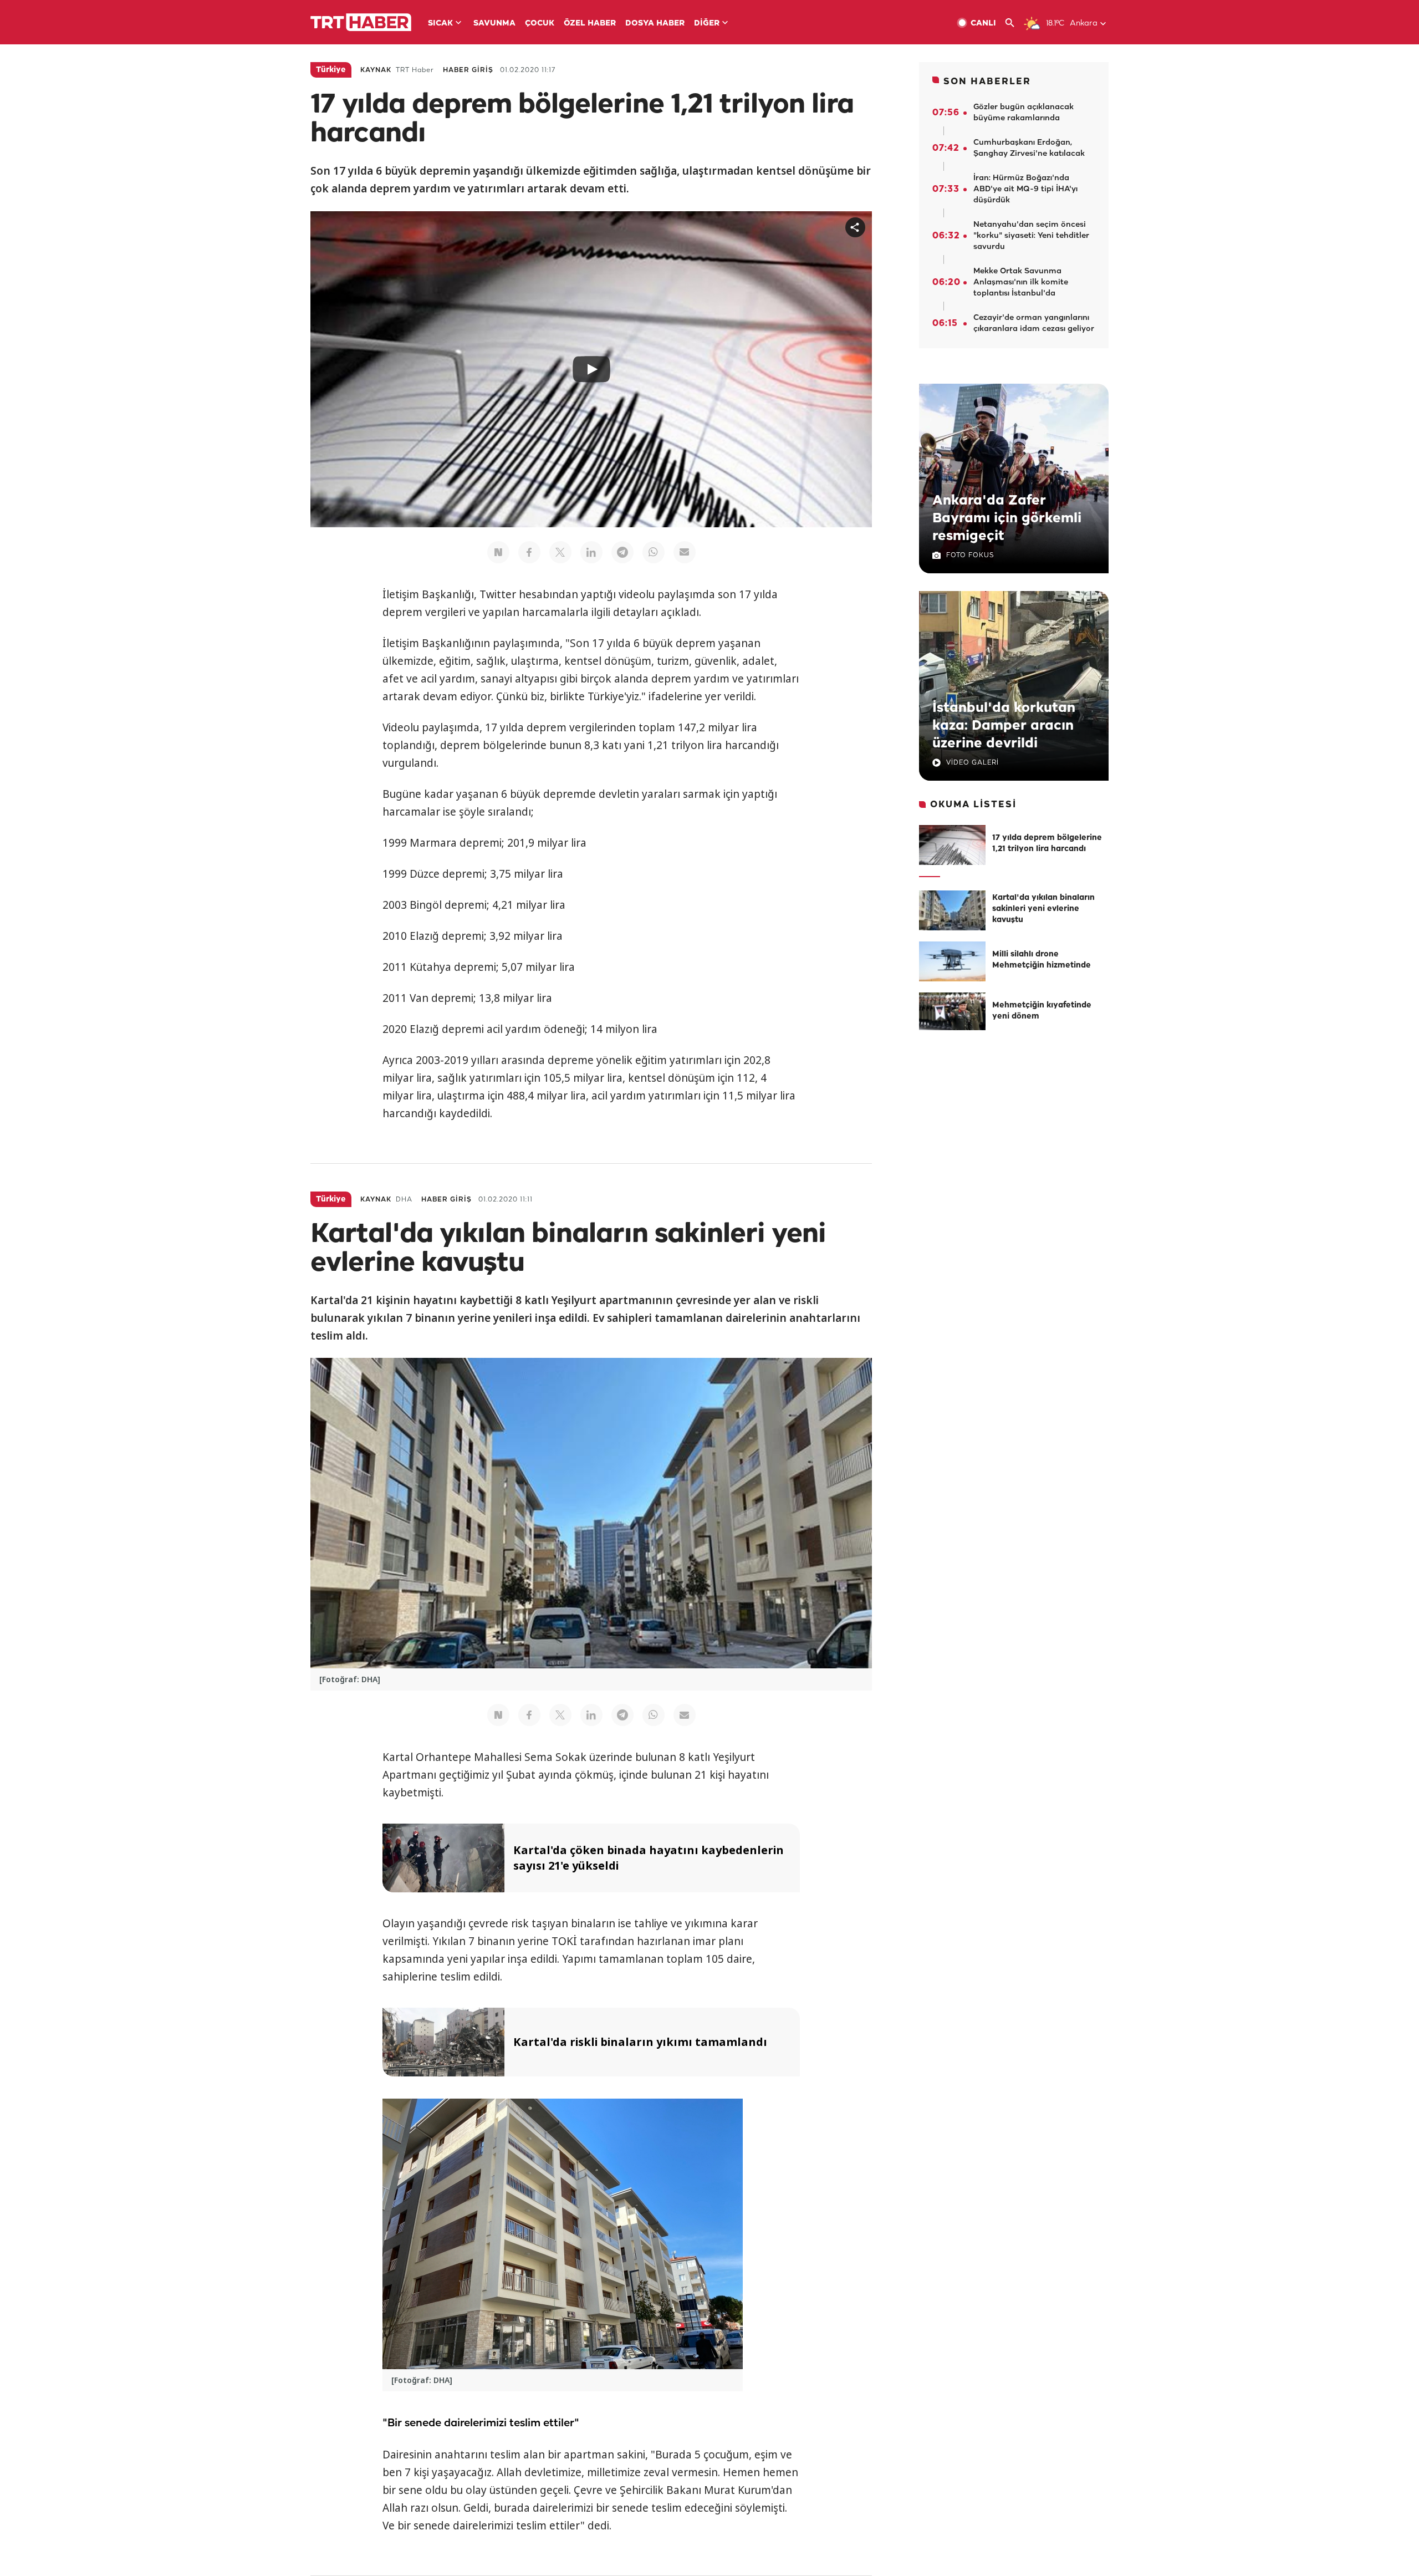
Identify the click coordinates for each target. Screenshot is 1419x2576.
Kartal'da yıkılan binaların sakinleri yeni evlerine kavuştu (1043, 909)
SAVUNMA (494, 24)
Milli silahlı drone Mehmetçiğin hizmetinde (1042, 960)
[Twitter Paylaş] (560, 552)
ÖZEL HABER (590, 24)
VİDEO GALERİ (973, 763)
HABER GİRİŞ (468, 70)
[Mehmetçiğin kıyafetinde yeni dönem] (952, 1012)
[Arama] (1014, 23)
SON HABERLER (987, 82)
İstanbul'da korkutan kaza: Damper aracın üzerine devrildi (1004, 726)
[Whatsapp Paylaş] (654, 552)
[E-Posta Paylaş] (685, 552)
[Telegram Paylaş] (622, 552)
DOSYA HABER (655, 24)
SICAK (440, 24)
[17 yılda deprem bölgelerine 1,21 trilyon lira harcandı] (952, 845)
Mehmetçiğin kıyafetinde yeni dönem (1042, 1011)
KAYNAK (376, 70)
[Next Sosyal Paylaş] (498, 552)
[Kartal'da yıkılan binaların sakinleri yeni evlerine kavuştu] (952, 910)
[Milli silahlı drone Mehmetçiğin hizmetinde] (952, 961)
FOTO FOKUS (970, 555)
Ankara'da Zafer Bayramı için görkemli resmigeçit (1007, 518)
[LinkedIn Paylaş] (591, 552)
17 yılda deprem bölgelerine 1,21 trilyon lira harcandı (1047, 844)
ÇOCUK (540, 24)
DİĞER (707, 24)
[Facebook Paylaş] (529, 552)
